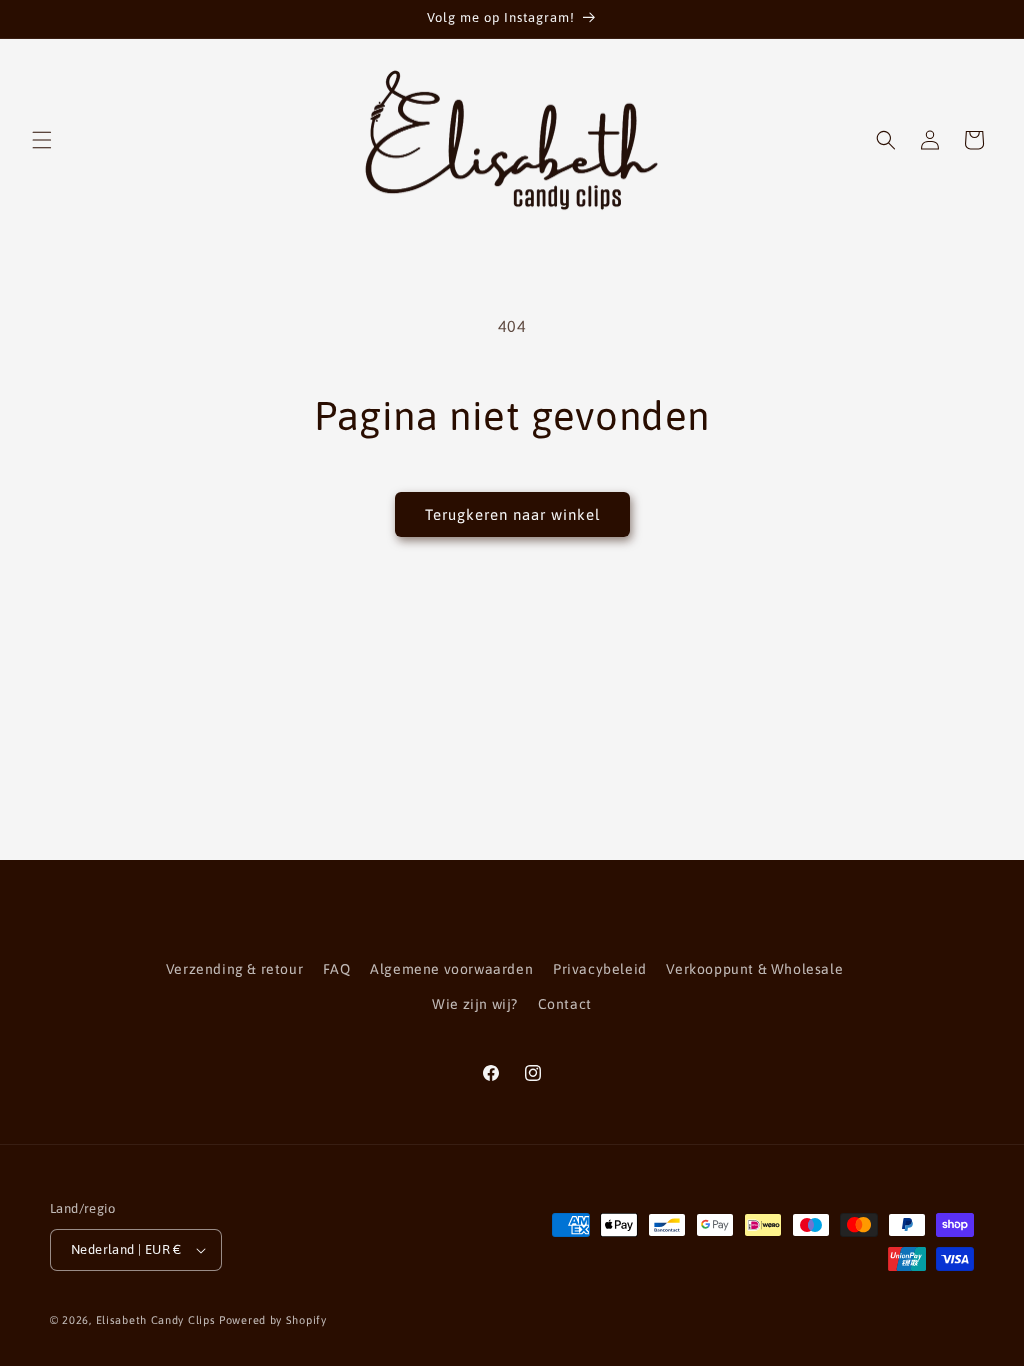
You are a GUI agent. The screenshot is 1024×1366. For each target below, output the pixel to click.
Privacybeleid (600, 969)
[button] (42, 140)
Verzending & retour (234, 969)
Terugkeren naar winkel (512, 514)
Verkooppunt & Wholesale (754, 969)
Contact (565, 1004)
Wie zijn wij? (475, 1004)
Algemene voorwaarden (451, 969)
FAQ (337, 969)
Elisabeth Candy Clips (156, 1320)
